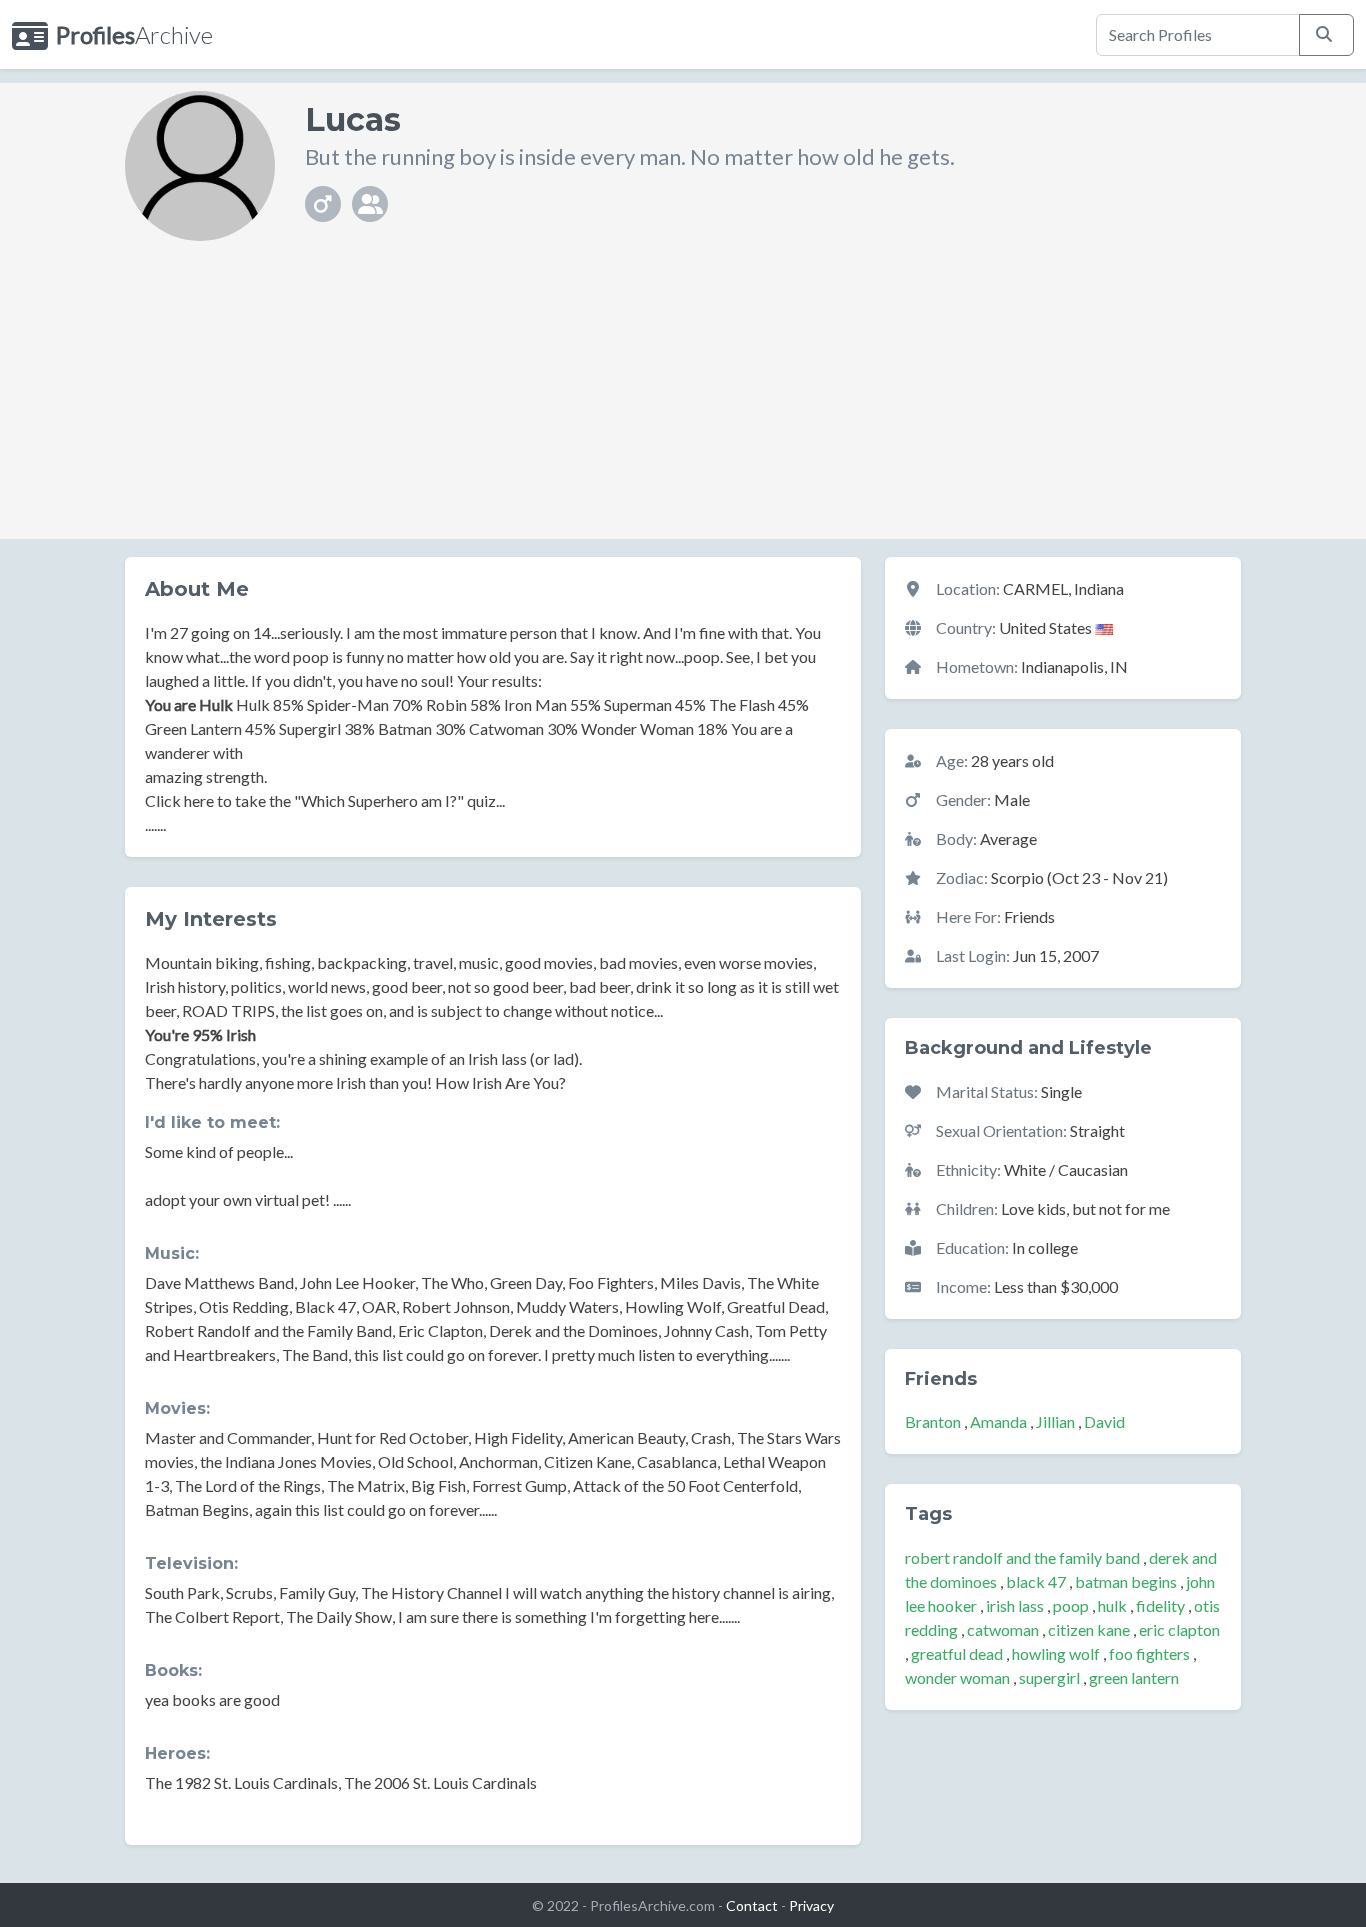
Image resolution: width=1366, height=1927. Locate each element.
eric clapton (1179, 1629)
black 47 (1036, 1581)
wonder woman (957, 1677)
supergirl (1049, 1677)
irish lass (1015, 1605)
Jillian (1055, 1421)
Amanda (998, 1421)
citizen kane (1089, 1629)
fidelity (1160, 1605)
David (1104, 1421)
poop (1071, 1605)
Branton (933, 1421)
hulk (1112, 1605)
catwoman (1003, 1629)
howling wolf (1056, 1653)
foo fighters (1149, 1653)
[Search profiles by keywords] (1326, 35)
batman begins (1126, 1581)
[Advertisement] (683, 399)
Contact (752, 1905)
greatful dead (957, 1653)
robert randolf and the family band (1022, 1557)
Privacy (811, 1905)
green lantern (1134, 1677)
